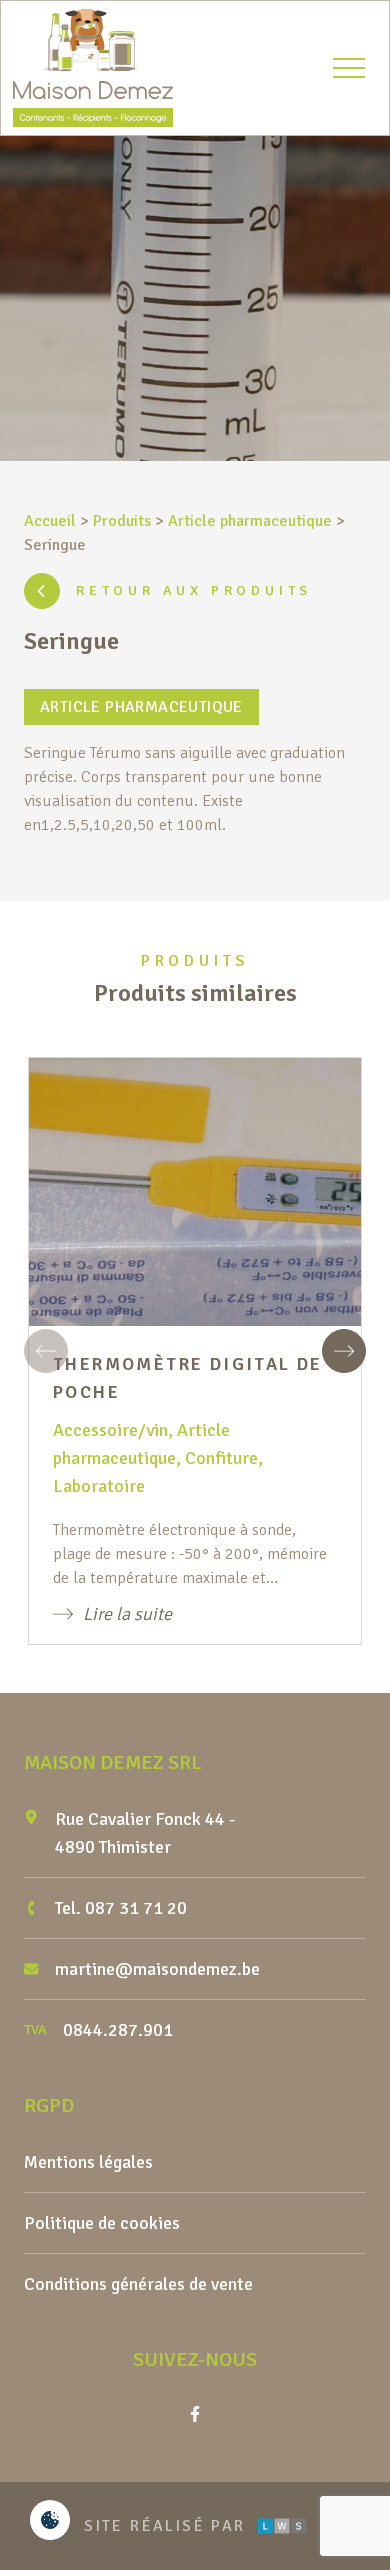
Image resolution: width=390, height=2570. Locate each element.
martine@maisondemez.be (157, 1969)
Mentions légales (88, 2162)
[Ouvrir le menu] (349, 68)
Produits (122, 521)
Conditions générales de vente (138, 2284)
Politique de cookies (102, 2223)
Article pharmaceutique (250, 521)
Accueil (50, 521)
